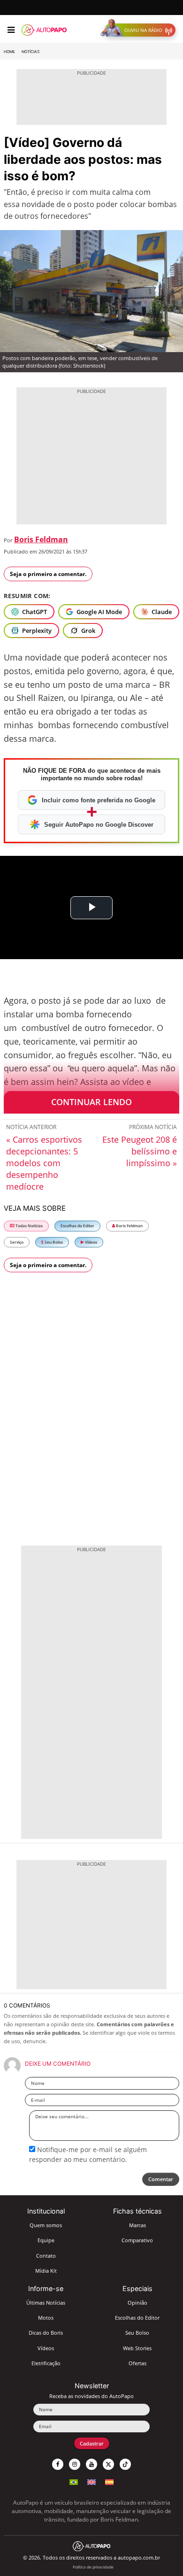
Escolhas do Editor (77, 1226)
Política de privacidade (93, 2567)
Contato (46, 2256)
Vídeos (91, 1242)
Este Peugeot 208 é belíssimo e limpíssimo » (140, 1151)
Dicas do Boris (46, 2333)
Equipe (46, 2240)
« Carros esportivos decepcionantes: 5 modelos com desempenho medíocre (44, 1163)
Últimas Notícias (46, 2303)
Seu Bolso (53, 1242)
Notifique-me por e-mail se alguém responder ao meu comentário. (88, 2154)
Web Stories (137, 2348)
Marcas (137, 2225)
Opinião (137, 2303)
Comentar (161, 2179)
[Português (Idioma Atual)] (74, 2481)
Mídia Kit (46, 2271)
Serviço (17, 1242)
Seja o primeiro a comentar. (48, 574)
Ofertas (137, 2363)
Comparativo (137, 2240)
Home (9, 52)
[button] (140, 30)
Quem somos (46, 2225)
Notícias (30, 52)
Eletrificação (46, 2363)
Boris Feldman (41, 539)
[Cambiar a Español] (109, 2481)
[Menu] (11, 30)
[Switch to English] (91, 2481)
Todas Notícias (29, 1226)
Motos (46, 2318)
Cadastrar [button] (92, 2443)
